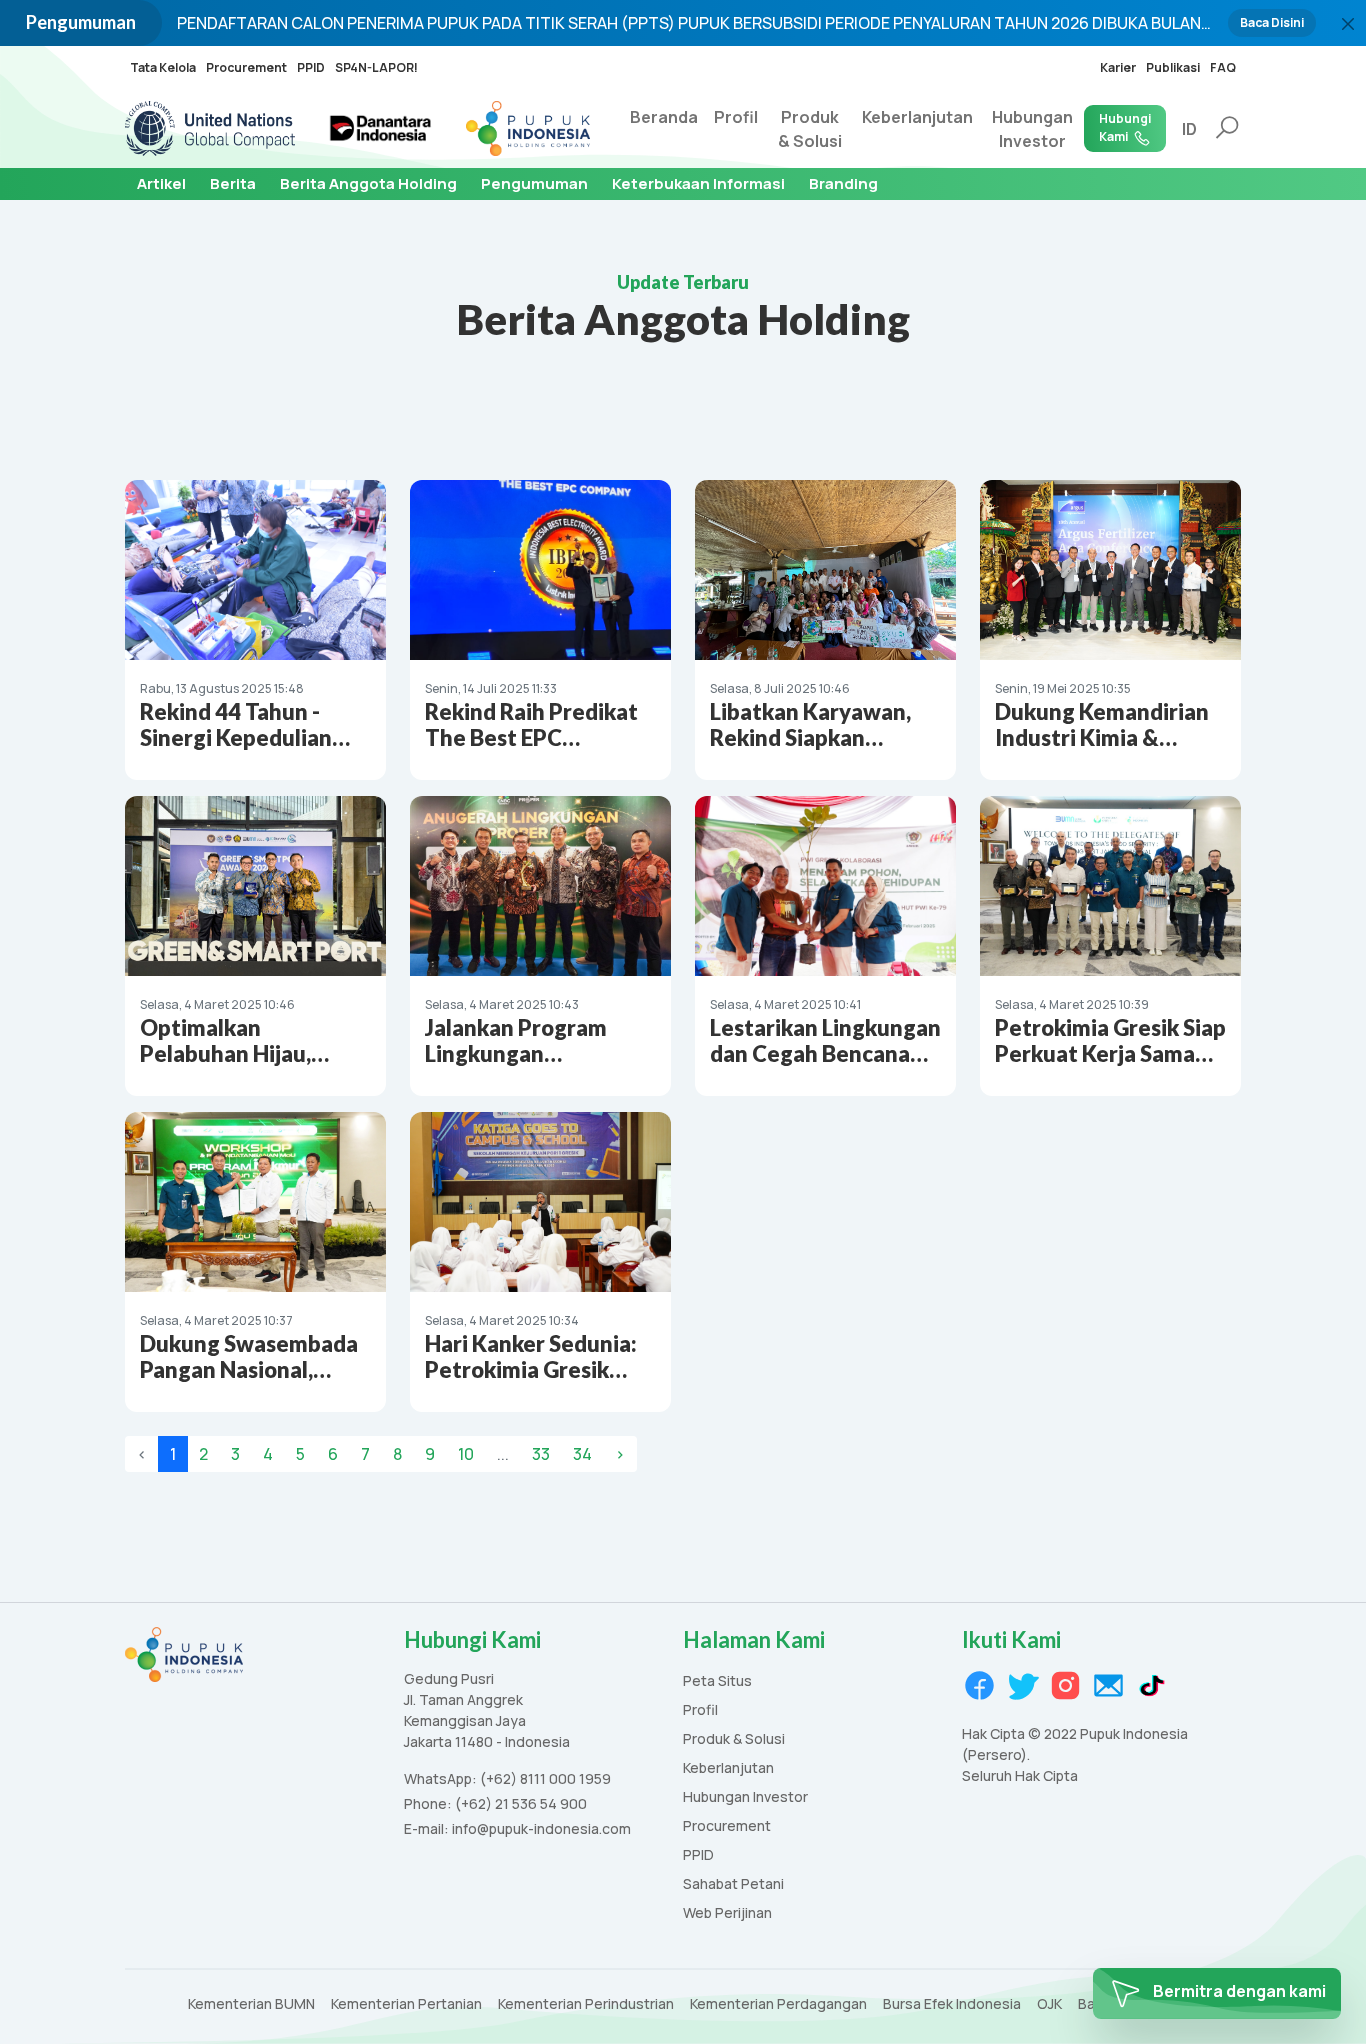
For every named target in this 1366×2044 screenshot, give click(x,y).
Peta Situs (717, 1681)
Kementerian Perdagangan (778, 2004)
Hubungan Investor (1032, 129)
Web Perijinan (727, 1913)
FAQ (1223, 67)
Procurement (246, 67)
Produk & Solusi (810, 129)
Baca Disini (1272, 22)
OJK (1049, 2004)
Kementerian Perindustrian (586, 2004)
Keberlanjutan (917, 117)
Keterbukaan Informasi (698, 183)
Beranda (664, 117)
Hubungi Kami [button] (1125, 127)
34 (582, 1454)
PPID (311, 67)
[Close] (1348, 24)
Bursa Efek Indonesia (952, 2004)
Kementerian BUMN (251, 2004)
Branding (843, 183)
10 (466, 1454)
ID (1189, 129)
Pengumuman (534, 183)
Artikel (161, 183)
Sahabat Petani (733, 1884)
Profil (736, 117)
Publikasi (1173, 67)
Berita (233, 183)
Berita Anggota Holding (368, 183)
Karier (1118, 67)
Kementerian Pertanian (406, 2004)
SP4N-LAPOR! (376, 67)
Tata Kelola (163, 67)
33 (541, 1454)
